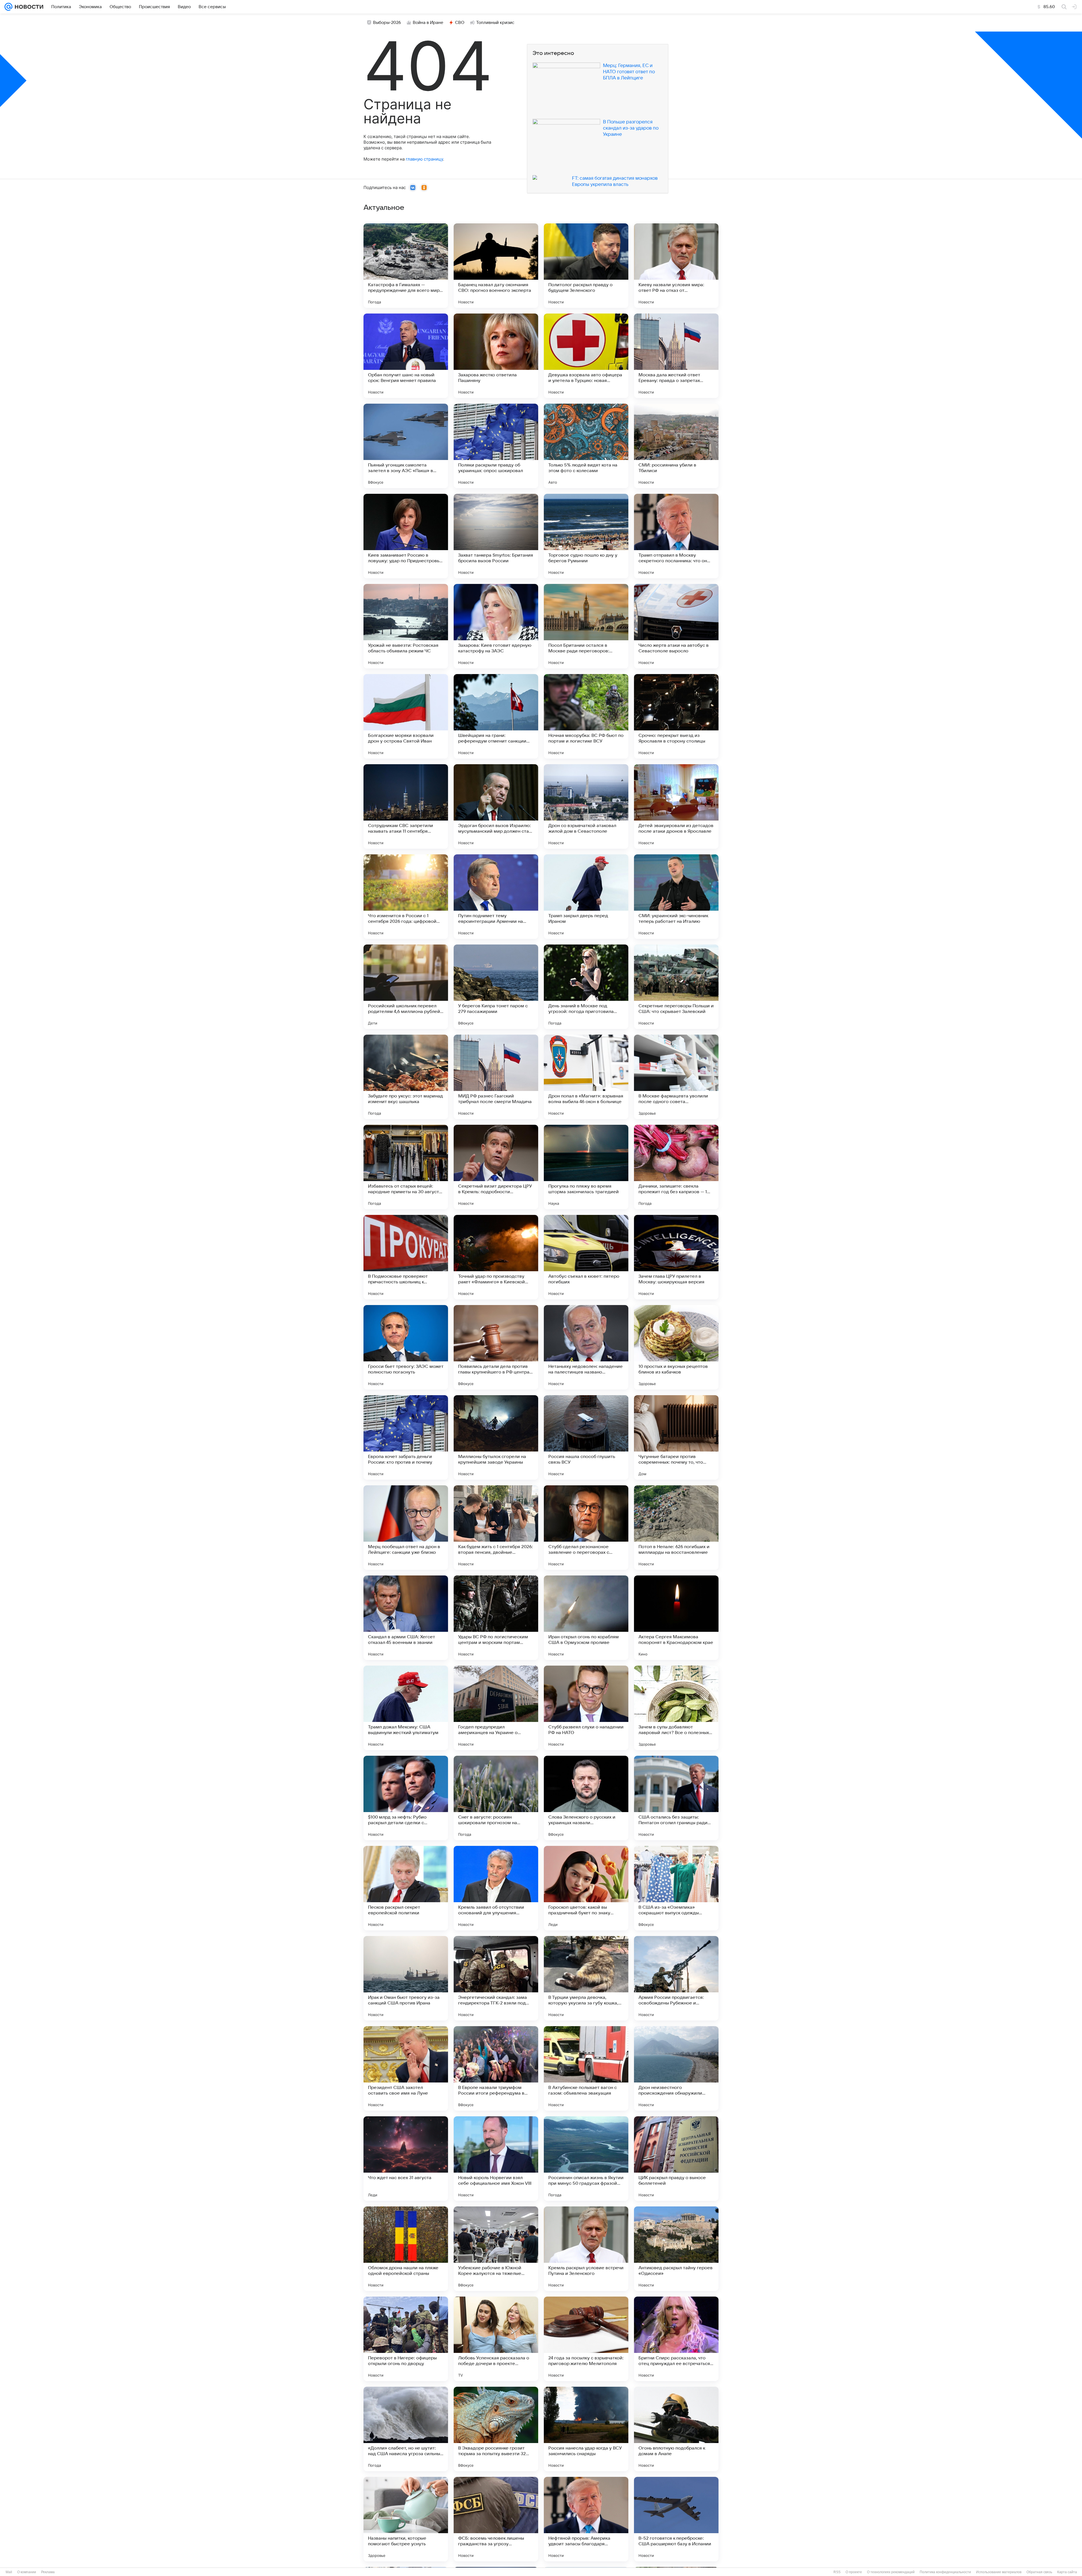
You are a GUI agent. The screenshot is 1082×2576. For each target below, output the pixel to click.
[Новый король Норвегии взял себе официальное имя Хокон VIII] (496, 2159)
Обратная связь (1039, 2572)
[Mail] (8, 7)
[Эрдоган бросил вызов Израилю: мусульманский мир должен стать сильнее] (496, 806)
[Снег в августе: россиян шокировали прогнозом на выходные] (496, 1798)
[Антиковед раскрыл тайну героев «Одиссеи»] (676, 2249)
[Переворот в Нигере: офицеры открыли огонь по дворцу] (406, 2339)
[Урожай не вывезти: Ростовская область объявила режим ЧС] (406, 626)
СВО (460, 23)
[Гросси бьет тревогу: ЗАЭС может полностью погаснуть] (406, 1347)
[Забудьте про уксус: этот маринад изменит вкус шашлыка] (406, 1077)
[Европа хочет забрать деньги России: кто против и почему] (406, 1437)
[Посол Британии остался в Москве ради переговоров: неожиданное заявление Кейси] (586, 626)
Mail (9, 2572)
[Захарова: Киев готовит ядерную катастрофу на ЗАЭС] (496, 626)
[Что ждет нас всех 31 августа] (406, 2159)
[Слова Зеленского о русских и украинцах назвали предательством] (586, 1798)
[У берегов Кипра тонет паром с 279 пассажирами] (496, 987)
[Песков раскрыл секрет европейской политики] (406, 1888)
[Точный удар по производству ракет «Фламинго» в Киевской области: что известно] (496, 1257)
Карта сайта (1067, 2572)
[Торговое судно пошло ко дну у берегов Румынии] (586, 536)
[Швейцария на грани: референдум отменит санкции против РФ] (496, 716)
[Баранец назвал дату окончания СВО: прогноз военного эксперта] (496, 266)
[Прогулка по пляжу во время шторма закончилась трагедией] (586, 1167)
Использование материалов (999, 2572)
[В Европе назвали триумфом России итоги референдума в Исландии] (496, 2068)
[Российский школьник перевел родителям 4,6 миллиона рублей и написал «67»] (406, 987)
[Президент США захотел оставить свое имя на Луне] (406, 2068)
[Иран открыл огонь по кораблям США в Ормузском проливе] (586, 1618)
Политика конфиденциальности (945, 2572)
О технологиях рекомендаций (891, 2572)
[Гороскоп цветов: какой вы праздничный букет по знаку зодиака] (586, 1888)
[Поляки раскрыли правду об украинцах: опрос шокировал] (496, 446)
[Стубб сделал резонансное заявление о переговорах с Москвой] (586, 1528)
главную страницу (424, 159)
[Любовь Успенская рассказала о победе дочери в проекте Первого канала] (496, 2339)
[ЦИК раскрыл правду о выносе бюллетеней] (676, 2159)
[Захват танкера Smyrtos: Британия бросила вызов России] (496, 536)
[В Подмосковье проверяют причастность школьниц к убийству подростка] (406, 1257)
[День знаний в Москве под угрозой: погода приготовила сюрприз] (586, 987)
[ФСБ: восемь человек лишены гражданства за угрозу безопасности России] (496, 2519)
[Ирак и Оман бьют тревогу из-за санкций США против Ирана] (406, 1978)
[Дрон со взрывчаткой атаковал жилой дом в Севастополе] (586, 806)
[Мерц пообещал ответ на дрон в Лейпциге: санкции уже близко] (406, 1528)
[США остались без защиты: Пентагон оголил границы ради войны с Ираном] (676, 1798)
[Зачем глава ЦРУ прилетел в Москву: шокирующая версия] (676, 1257)
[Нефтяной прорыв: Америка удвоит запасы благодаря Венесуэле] (586, 2519)
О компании (27, 2572)
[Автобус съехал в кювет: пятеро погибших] (586, 1257)
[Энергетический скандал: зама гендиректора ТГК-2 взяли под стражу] (496, 1978)
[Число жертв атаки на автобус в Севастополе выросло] (676, 626)
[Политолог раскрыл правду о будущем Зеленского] (586, 266)
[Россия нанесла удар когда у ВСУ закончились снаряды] (586, 2429)
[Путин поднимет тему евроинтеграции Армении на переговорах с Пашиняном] (496, 897)
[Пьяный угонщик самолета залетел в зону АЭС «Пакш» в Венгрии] (406, 446)
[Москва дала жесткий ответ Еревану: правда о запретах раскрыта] (676, 356)
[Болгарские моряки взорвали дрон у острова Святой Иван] (406, 716)
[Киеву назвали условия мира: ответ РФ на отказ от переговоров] (676, 266)
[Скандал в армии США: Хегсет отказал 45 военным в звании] (406, 1618)
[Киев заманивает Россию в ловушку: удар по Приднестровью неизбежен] (406, 536)
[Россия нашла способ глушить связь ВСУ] (586, 1437)
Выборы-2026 (387, 23)
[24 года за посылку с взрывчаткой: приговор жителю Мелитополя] (586, 2339)
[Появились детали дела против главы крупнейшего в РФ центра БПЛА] (496, 1347)
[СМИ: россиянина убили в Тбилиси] (676, 446)
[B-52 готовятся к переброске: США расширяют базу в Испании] (676, 2519)
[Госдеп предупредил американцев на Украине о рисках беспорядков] (496, 1708)
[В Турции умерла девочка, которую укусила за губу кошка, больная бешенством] (586, 1978)
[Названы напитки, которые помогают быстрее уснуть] (406, 2519)
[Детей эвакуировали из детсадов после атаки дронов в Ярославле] (676, 806)
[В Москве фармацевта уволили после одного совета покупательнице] (676, 1077)
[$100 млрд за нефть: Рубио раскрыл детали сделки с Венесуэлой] (406, 1798)
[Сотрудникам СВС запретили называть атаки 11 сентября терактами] (406, 806)
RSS (837, 2572)
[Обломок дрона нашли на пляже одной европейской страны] (406, 2249)
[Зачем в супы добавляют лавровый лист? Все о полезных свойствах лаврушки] (676, 1708)
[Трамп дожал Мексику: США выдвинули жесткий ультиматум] (406, 1708)
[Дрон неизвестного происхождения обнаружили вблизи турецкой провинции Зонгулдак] (676, 2068)
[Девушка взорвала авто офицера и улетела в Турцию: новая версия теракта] (586, 356)
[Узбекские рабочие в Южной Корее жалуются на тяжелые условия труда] (496, 2249)
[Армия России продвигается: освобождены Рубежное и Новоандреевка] (676, 1978)
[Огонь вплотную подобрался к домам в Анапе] (676, 2429)
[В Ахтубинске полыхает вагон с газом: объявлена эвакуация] (586, 2068)
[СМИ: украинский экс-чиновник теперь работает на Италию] (676, 897)
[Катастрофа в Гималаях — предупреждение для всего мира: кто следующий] (406, 266)
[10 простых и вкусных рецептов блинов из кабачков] (676, 1347)
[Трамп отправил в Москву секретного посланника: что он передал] (676, 536)
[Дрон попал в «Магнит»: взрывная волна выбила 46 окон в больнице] (586, 1077)
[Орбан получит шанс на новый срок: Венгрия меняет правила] (406, 356)
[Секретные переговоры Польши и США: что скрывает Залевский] (676, 987)
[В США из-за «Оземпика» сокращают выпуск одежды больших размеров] (676, 1888)
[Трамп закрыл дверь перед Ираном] (586, 897)
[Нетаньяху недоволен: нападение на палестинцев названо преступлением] (586, 1347)
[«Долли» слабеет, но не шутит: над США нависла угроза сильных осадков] (406, 2429)
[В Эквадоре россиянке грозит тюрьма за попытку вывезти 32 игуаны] (496, 2429)
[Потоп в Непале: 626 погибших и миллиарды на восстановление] (676, 1528)
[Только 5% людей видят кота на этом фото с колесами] (586, 446)
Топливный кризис (495, 23)
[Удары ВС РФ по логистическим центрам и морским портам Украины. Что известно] (496, 1618)
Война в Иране (428, 23)
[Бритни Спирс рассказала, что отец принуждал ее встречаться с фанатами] (676, 2339)
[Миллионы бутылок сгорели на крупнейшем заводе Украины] (496, 1437)
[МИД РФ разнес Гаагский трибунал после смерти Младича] (496, 1077)
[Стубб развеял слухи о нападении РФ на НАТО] (586, 1708)
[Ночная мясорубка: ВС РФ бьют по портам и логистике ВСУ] (586, 716)
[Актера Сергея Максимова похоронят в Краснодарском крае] (676, 1618)
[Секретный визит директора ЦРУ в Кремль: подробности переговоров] (496, 1167)
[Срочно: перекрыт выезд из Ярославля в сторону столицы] (676, 716)
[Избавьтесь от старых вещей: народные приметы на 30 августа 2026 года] (406, 1167)
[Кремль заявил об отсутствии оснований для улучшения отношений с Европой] (496, 1888)
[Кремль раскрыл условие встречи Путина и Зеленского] (586, 2249)
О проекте (854, 2572)
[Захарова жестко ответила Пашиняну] (496, 356)
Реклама (48, 2572)
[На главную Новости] (28, 7)
